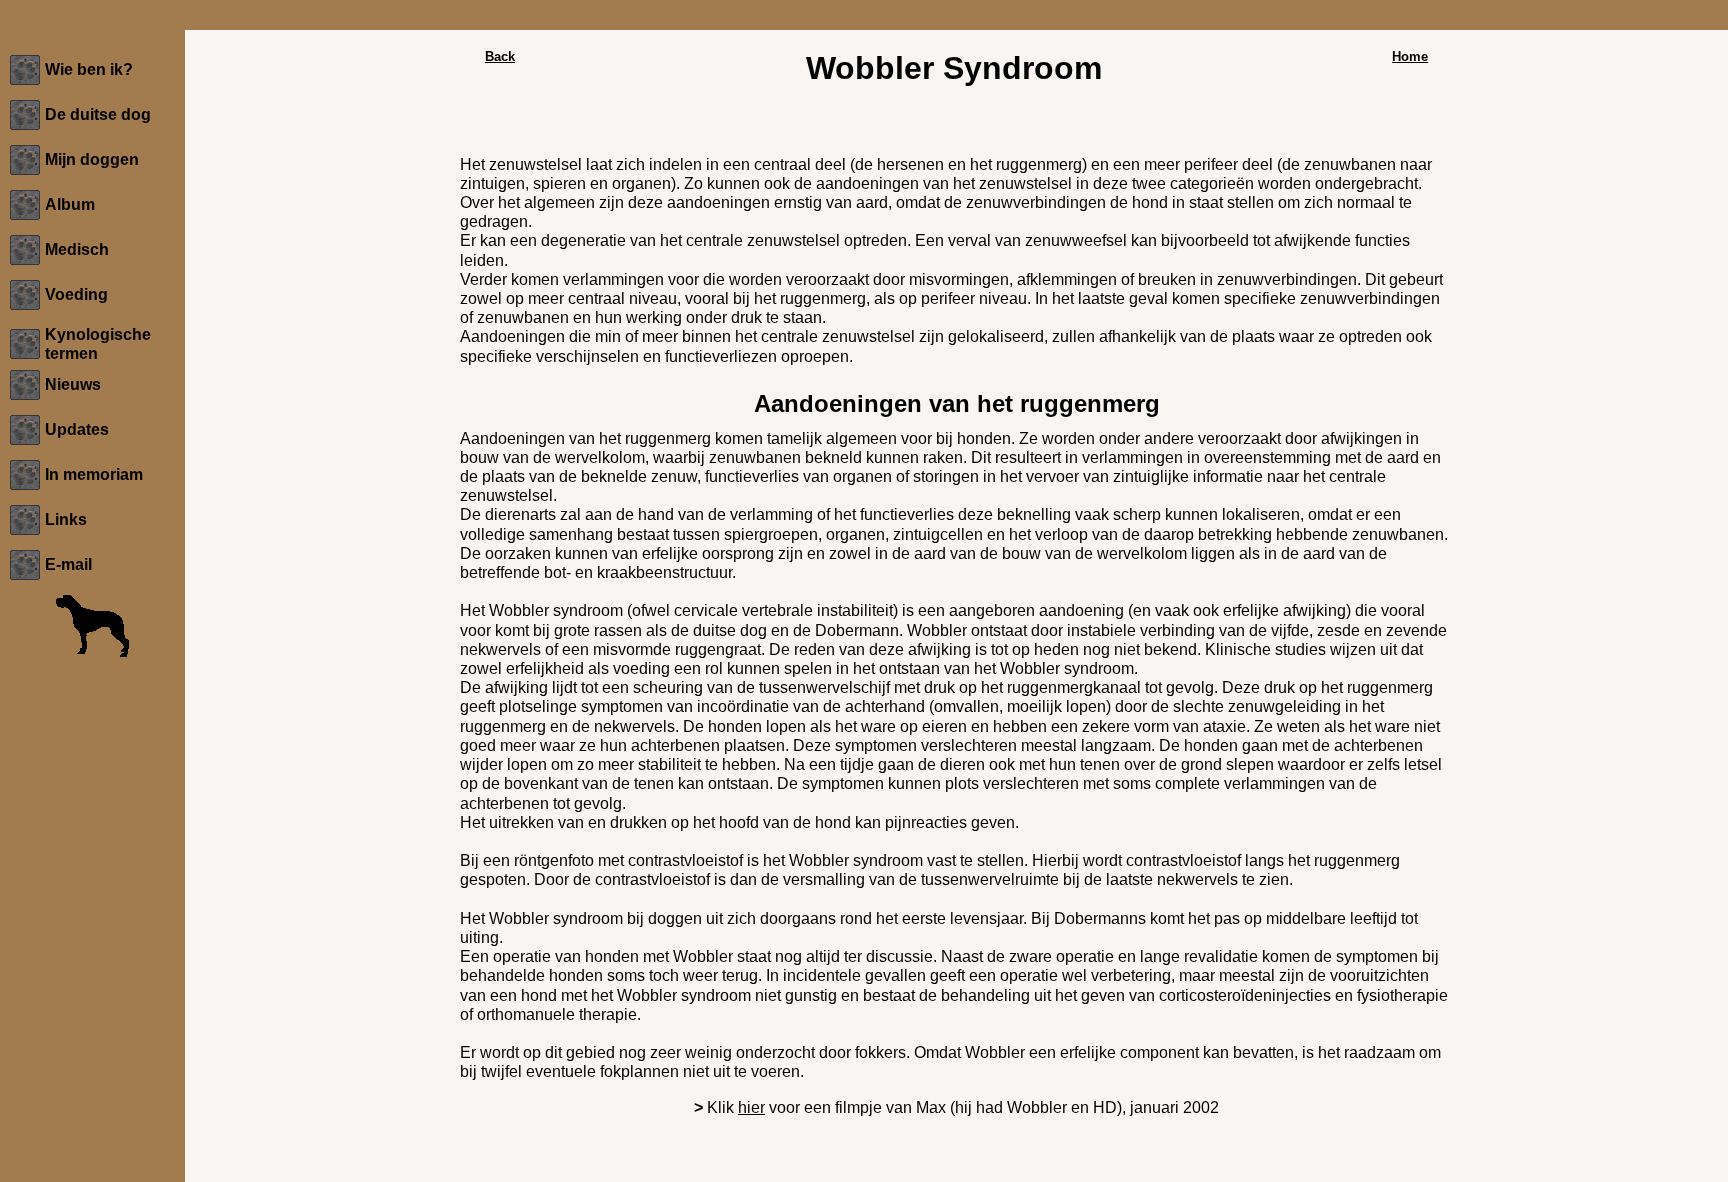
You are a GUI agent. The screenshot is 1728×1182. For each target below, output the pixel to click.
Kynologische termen (98, 344)
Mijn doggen (92, 159)
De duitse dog (98, 114)
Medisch (77, 249)
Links (66, 519)
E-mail (68, 564)
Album (70, 204)
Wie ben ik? (89, 69)
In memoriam (94, 474)
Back (500, 56)
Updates (77, 429)
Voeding (76, 294)
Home (1410, 56)
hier (751, 1107)
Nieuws (73, 384)
